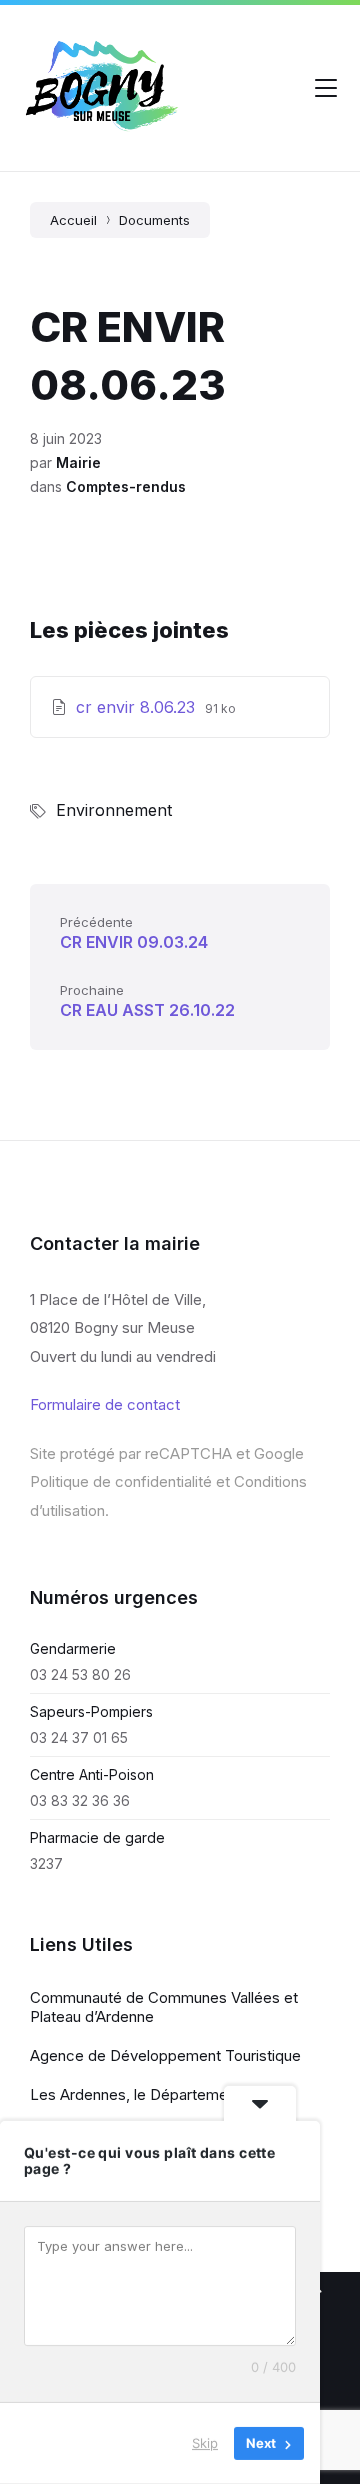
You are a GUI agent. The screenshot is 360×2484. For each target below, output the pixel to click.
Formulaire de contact (105, 1404)
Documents (154, 220)
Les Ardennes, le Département (135, 2094)
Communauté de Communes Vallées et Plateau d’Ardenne (164, 2007)
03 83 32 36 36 (80, 1800)
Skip (205, 2443)
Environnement (114, 810)
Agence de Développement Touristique (165, 2055)
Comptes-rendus (126, 486)
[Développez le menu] (326, 88)
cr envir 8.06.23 (138, 707)
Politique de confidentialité (121, 1481)
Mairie (78, 462)
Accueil (73, 220)
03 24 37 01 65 (79, 1737)
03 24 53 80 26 (80, 1674)
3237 (46, 1863)
